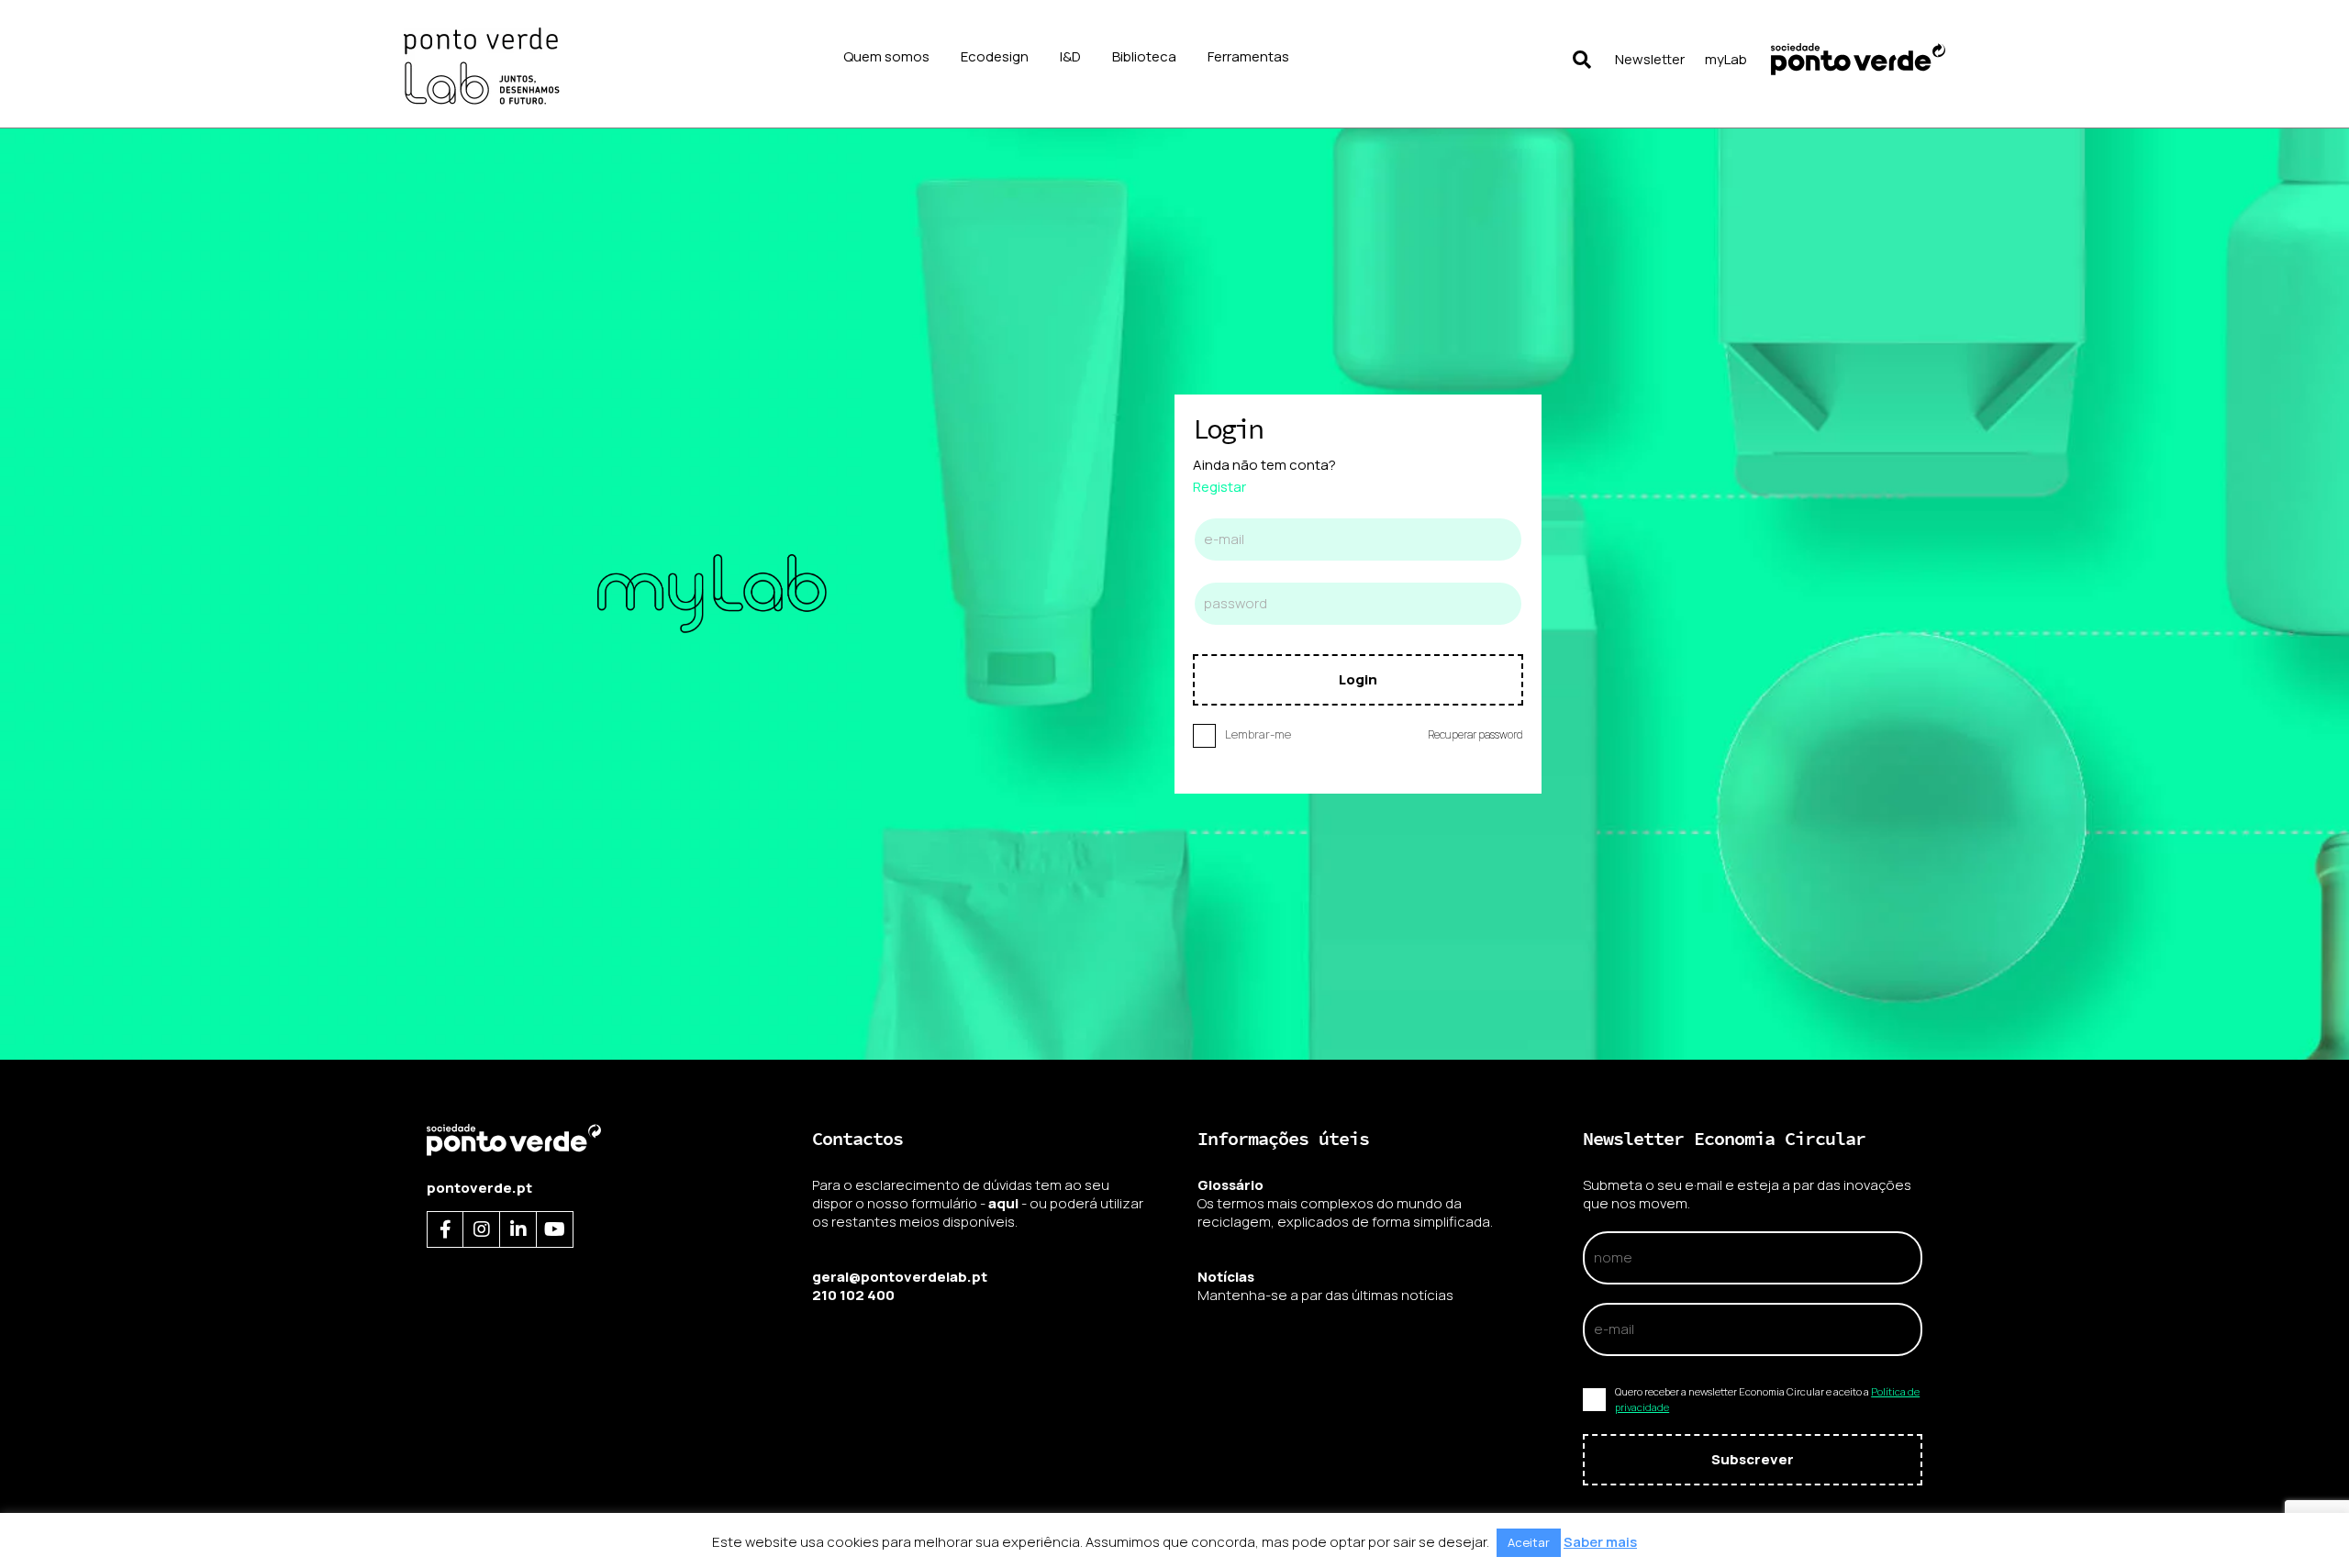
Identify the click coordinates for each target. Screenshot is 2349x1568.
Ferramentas (1248, 56)
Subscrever (1753, 1459)
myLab (1726, 59)
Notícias (1226, 1277)
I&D (1070, 56)
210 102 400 (853, 1295)
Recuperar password (1475, 734)
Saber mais (1600, 1542)
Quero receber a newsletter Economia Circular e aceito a (1767, 1400)
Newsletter (1650, 59)
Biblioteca (1144, 56)
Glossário (1230, 1185)
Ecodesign (995, 56)
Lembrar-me (1258, 734)
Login (1358, 679)
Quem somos (886, 56)
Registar (1219, 487)
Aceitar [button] (1529, 1542)
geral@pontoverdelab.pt (900, 1277)
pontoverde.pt (479, 1188)
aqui (1003, 1203)
